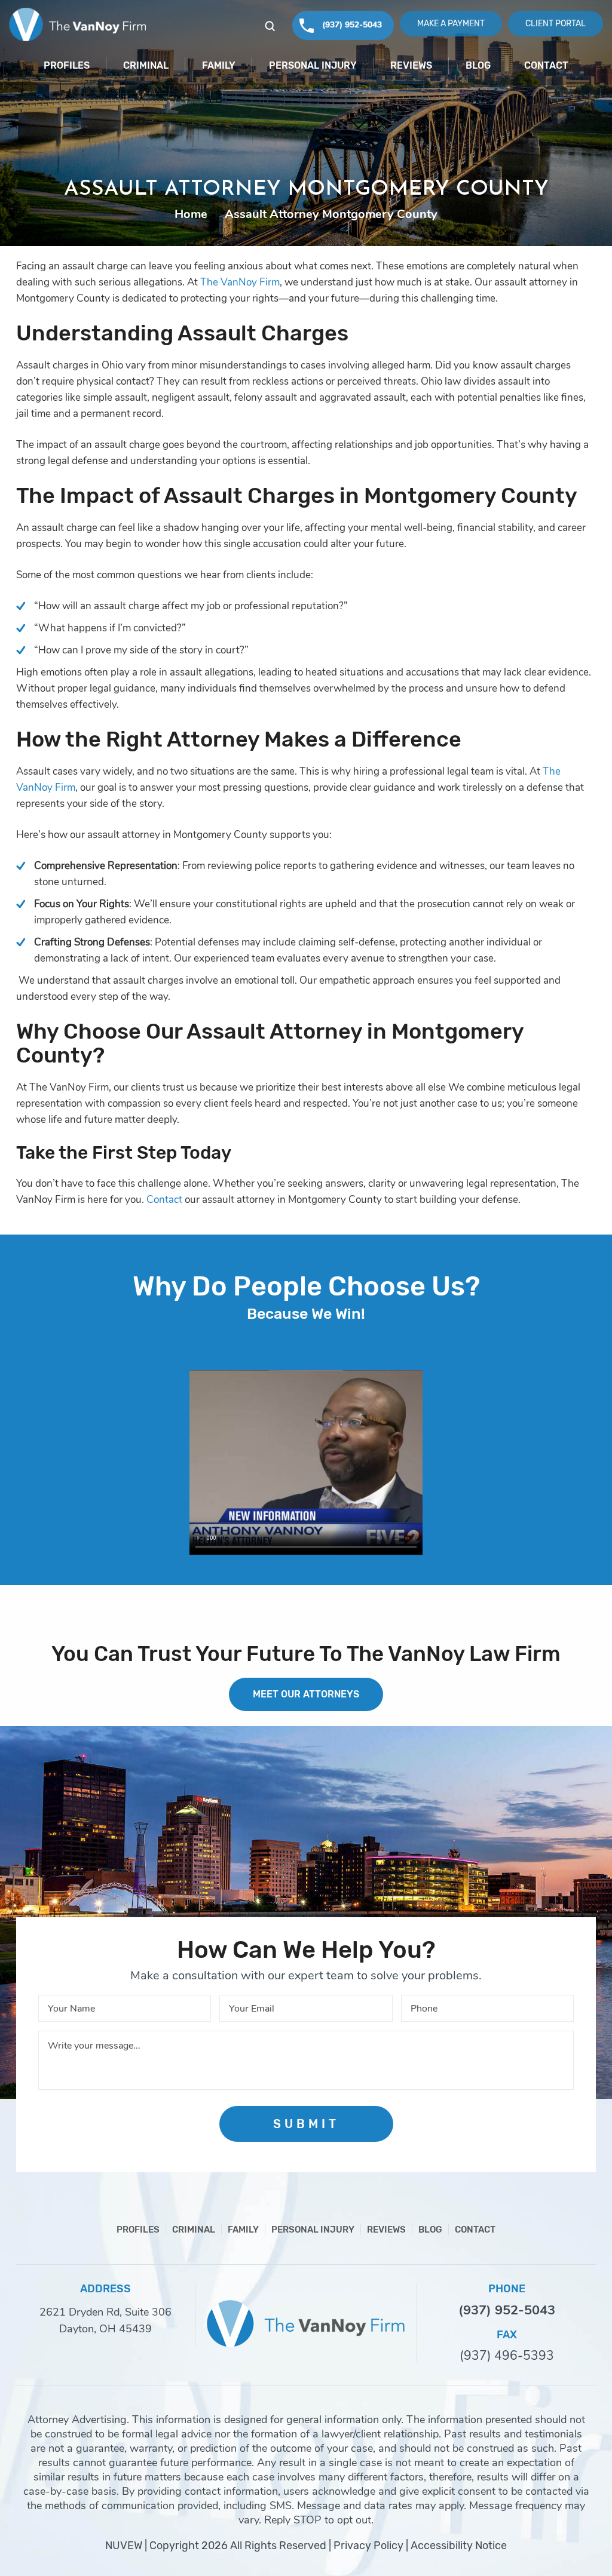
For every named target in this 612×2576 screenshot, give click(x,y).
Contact (546, 65)
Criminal (146, 65)
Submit (306, 2124)
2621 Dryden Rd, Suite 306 (105, 2312)
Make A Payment (451, 23)
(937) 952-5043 (352, 25)
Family (219, 65)
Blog (478, 65)
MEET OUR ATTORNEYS (306, 1694)
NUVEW (124, 2546)
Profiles (67, 65)
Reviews (411, 65)
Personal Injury (313, 65)
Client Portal (556, 23)
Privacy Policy (368, 2546)
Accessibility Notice (459, 2546)
